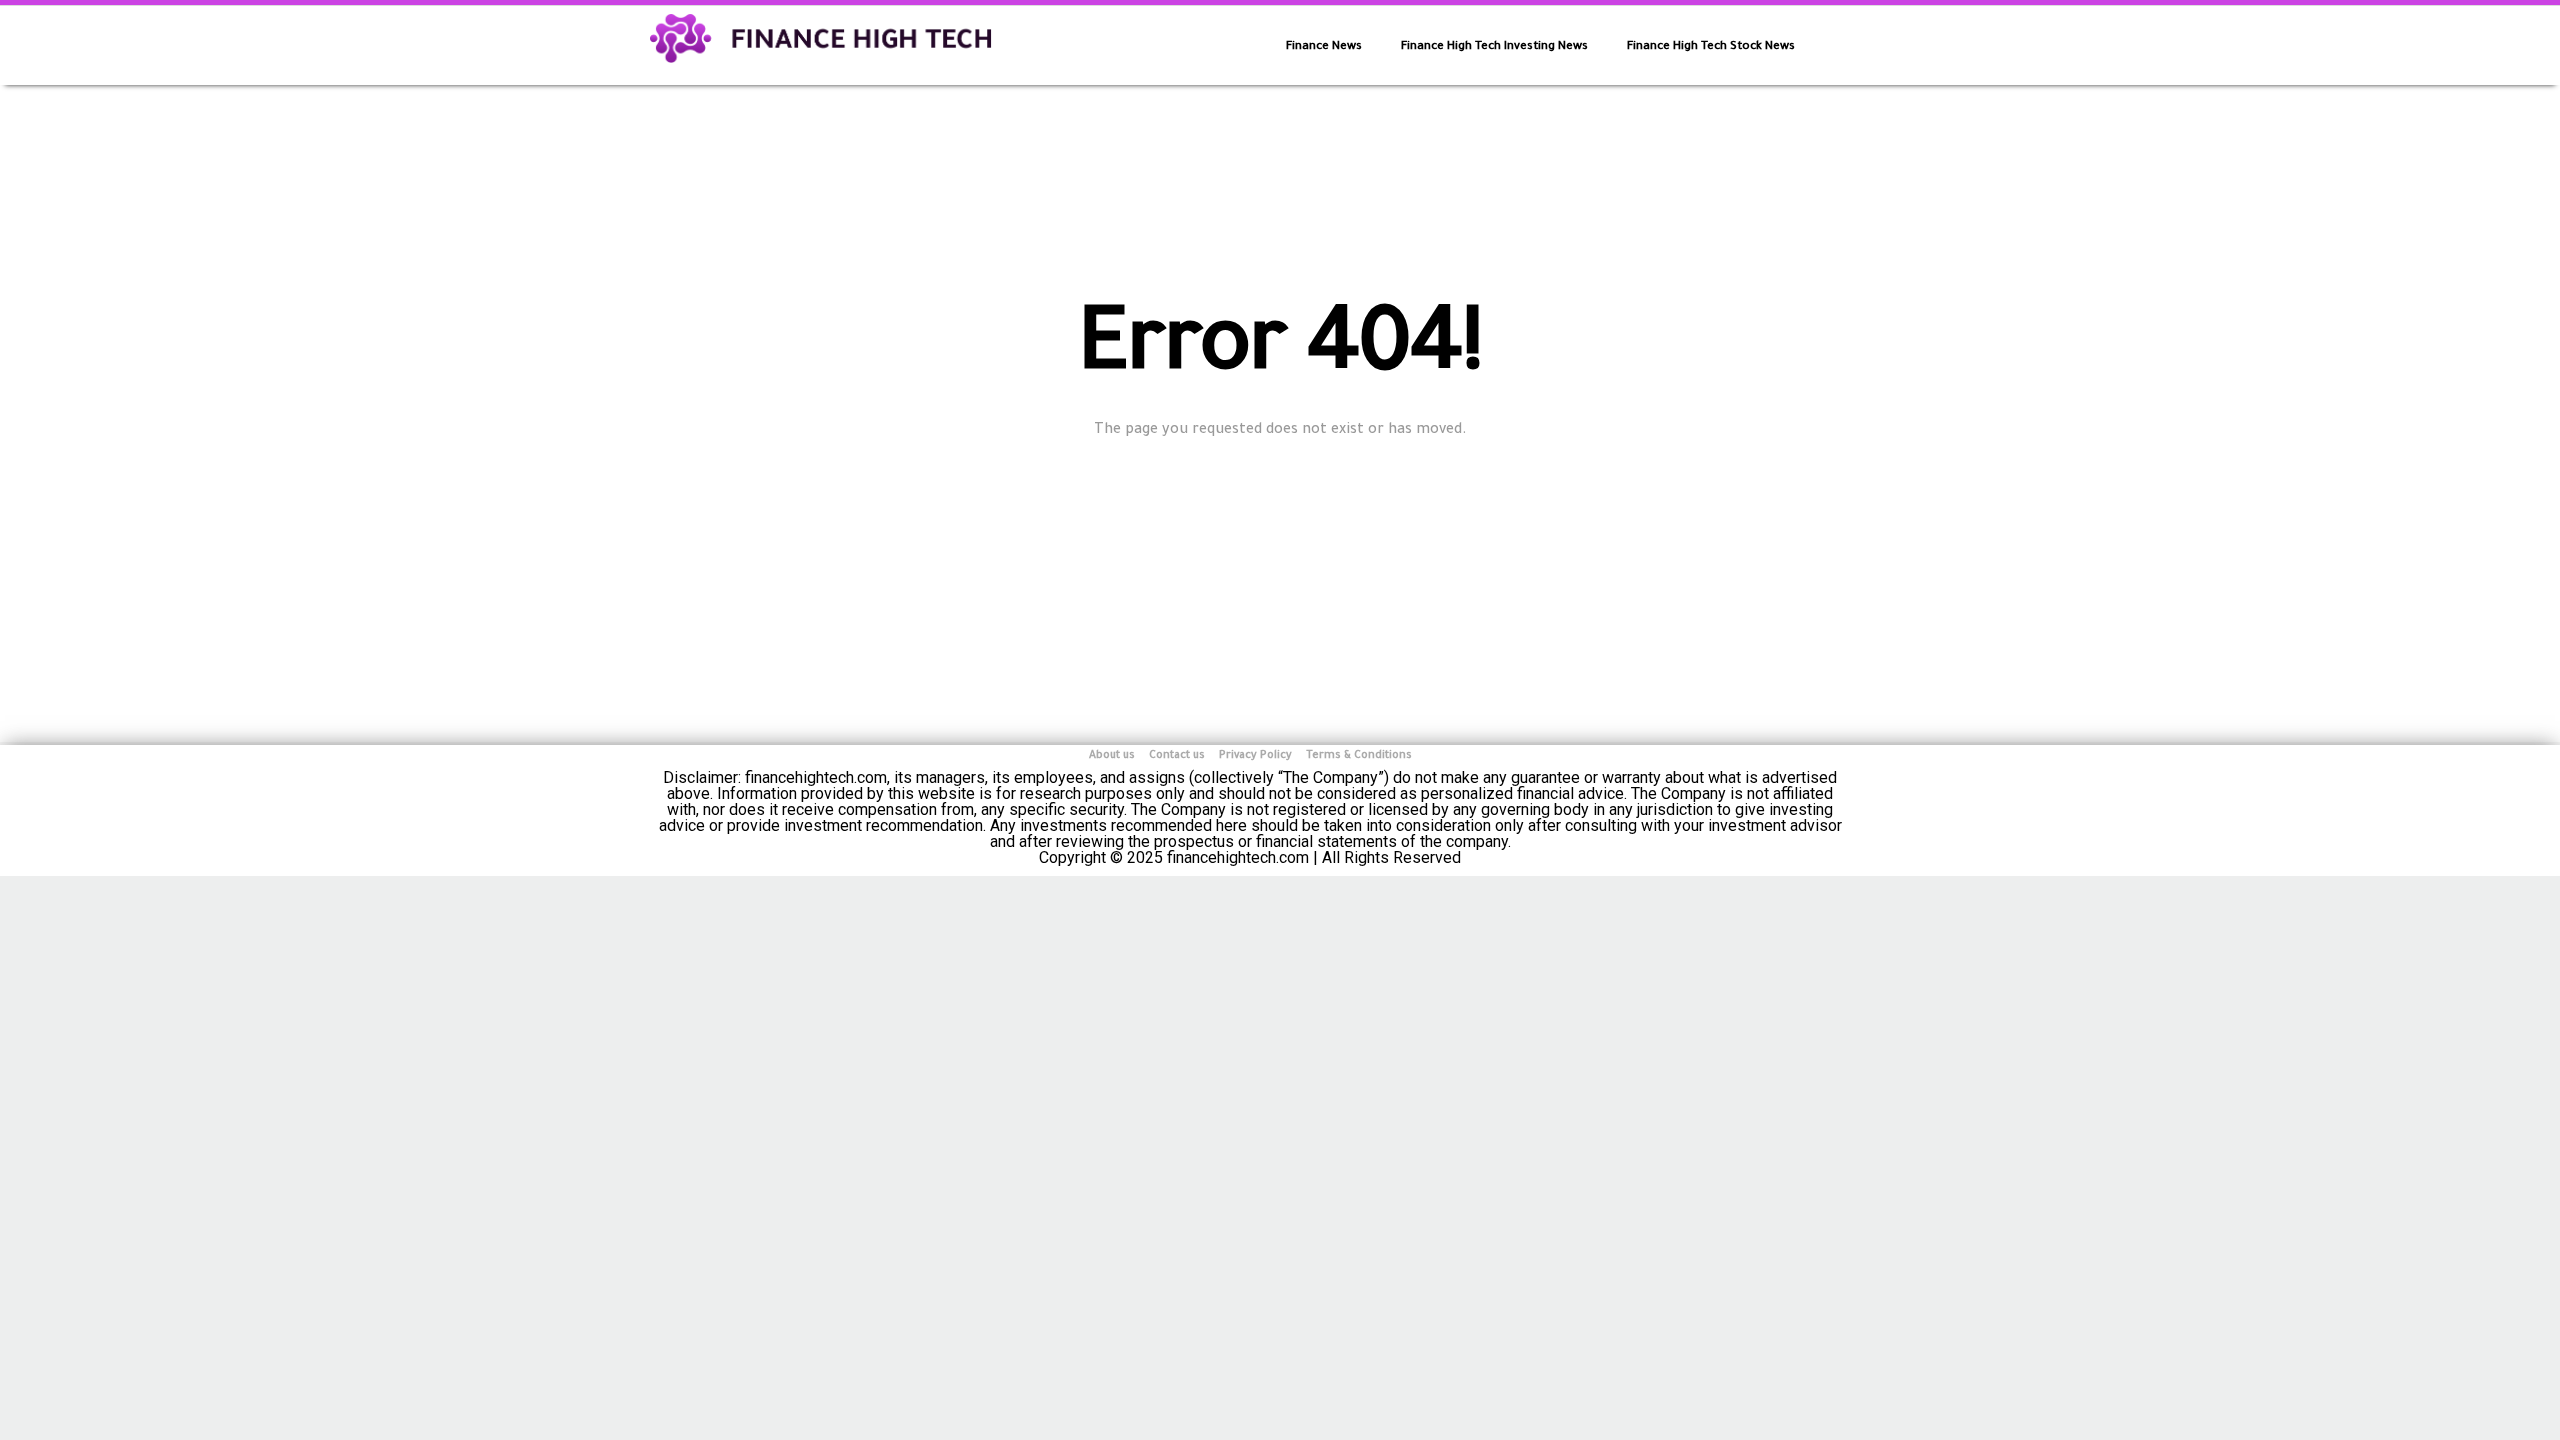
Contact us (1177, 756)
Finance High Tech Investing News (1494, 47)
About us (1112, 756)
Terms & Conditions (1359, 756)
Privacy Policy (1255, 756)
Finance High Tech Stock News (1711, 47)
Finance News (1324, 47)
